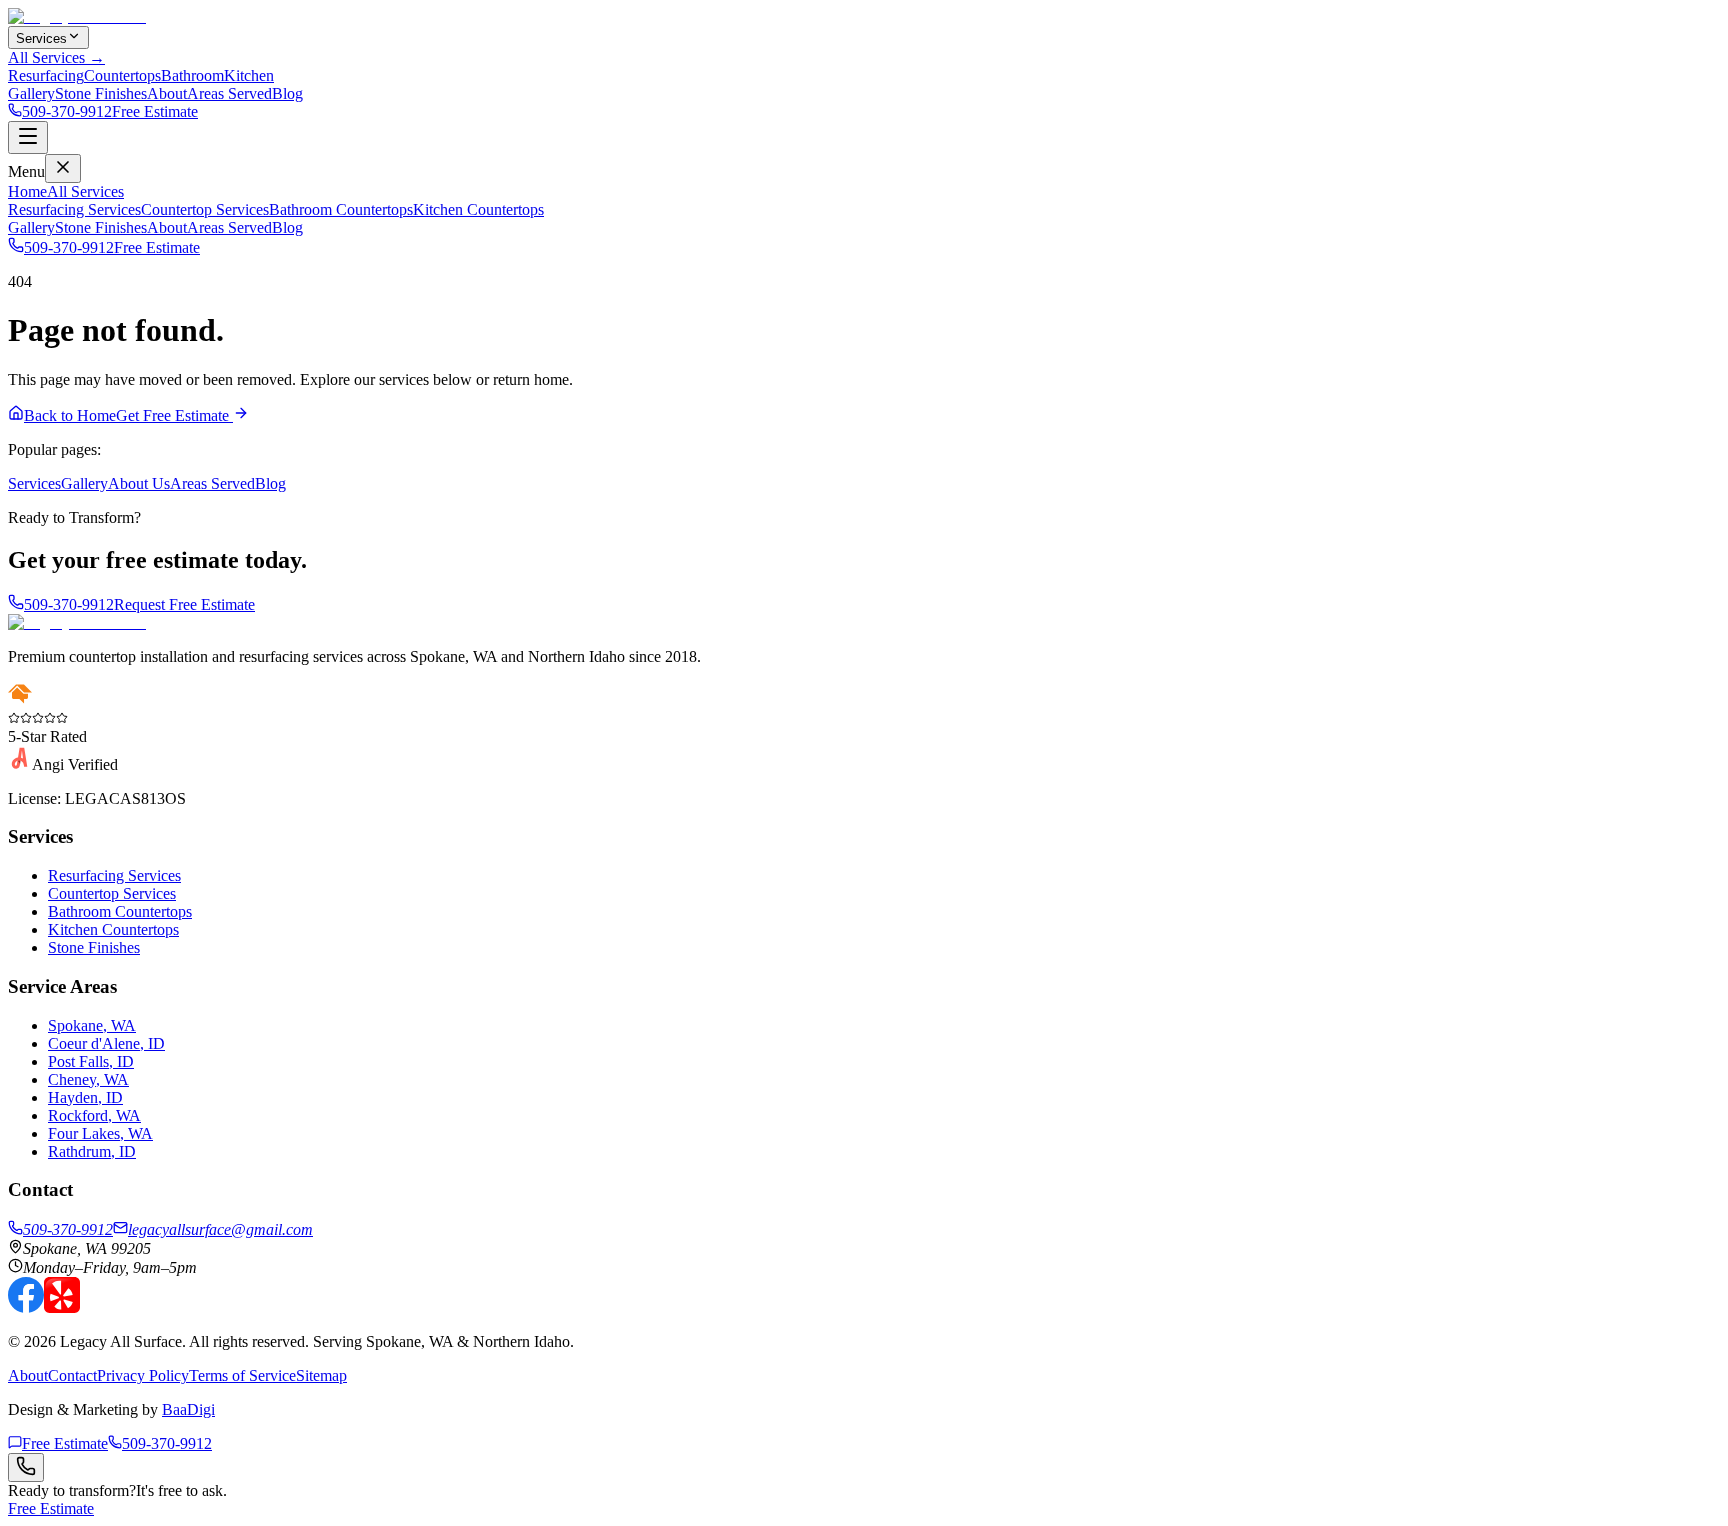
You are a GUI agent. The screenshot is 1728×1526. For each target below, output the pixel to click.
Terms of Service (242, 1375)
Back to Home (70, 415)
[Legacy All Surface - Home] (77, 16)
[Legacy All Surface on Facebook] (26, 1307)
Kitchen (249, 75)
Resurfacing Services (74, 209)
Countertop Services (205, 209)
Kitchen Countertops (478, 209)
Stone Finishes (101, 93)
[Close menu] (63, 168)
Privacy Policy (143, 1375)
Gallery (31, 93)
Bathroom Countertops (341, 209)
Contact (72, 1375)
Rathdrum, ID (92, 1151)
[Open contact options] (26, 1467)
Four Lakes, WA (100, 1133)
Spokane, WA (92, 1025)
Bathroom (192, 75)
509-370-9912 (67, 111)
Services (41, 38)
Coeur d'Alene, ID (106, 1043)
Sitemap (321, 1375)
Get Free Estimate (174, 415)
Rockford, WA (94, 1115)
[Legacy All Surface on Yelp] (62, 1307)
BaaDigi (188, 1409)
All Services (85, 191)
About (167, 93)
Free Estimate (155, 111)
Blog (287, 93)
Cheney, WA (88, 1079)
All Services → (56, 57)
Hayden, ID (85, 1097)
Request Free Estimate (184, 604)
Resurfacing (46, 75)
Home (27, 191)
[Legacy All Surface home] (77, 622)
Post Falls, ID (91, 1061)
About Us (139, 483)
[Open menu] (28, 137)
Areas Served (229, 93)
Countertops (122, 75)
